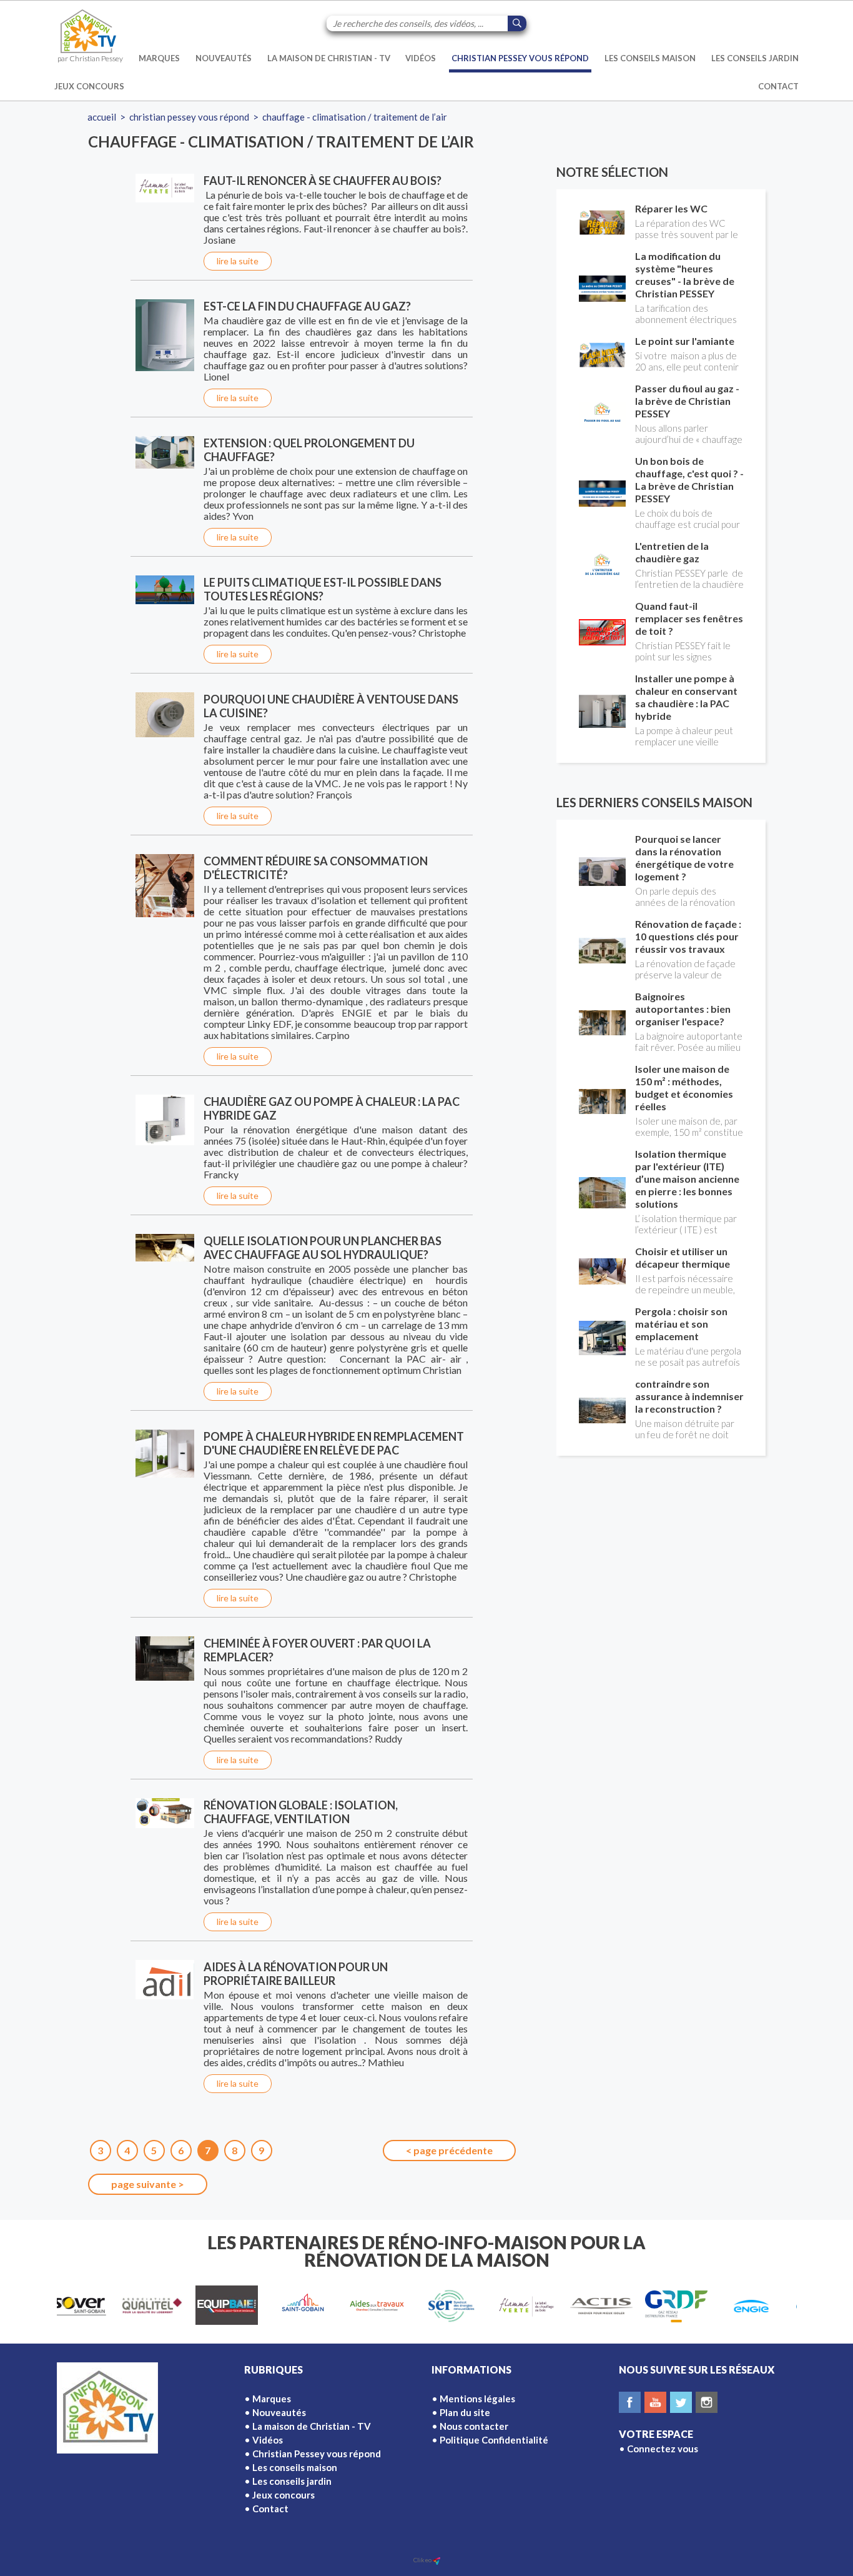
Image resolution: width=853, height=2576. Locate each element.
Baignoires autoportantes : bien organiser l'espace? (683, 1009)
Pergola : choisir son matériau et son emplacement (681, 1324)
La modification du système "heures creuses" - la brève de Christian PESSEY (685, 275)
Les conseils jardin (755, 58)
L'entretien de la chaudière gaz (672, 552)
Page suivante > (148, 2184)
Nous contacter (474, 2426)
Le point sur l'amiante (685, 341)
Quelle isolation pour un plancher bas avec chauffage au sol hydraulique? (323, 1248)
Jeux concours (89, 86)
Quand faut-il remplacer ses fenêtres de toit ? (689, 618)
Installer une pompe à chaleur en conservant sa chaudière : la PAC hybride (686, 697)
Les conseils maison (650, 58)
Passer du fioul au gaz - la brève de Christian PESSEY (687, 401)
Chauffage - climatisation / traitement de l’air (355, 117)
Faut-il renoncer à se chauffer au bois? (323, 181)
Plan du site (465, 2412)
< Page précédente (449, 2150)
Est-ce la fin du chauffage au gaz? (307, 306)
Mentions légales (477, 2399)
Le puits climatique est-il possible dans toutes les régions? (323, 589)
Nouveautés (224, 58)
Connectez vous (663, 2449)
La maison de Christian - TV (329, 58)
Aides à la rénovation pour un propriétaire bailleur (296, 1974)
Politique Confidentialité (494, 2440)
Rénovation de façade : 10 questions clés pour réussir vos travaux (688, 936)
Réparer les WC (671, 208)
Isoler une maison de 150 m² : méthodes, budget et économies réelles (684, 1087)
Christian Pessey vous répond (520, 58)
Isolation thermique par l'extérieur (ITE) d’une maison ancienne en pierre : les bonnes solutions (687, 1179)
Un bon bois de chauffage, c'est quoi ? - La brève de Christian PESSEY (689, 480)
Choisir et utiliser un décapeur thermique (683, 1257)
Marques (159, 58)
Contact (778, 86)
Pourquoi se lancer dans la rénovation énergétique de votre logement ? (684, 858)
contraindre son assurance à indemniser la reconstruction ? (689, 1396)
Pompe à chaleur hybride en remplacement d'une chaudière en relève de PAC (334, 1443)
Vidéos (421, 58)
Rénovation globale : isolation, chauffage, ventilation (301, 1812)
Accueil (102, 117)
